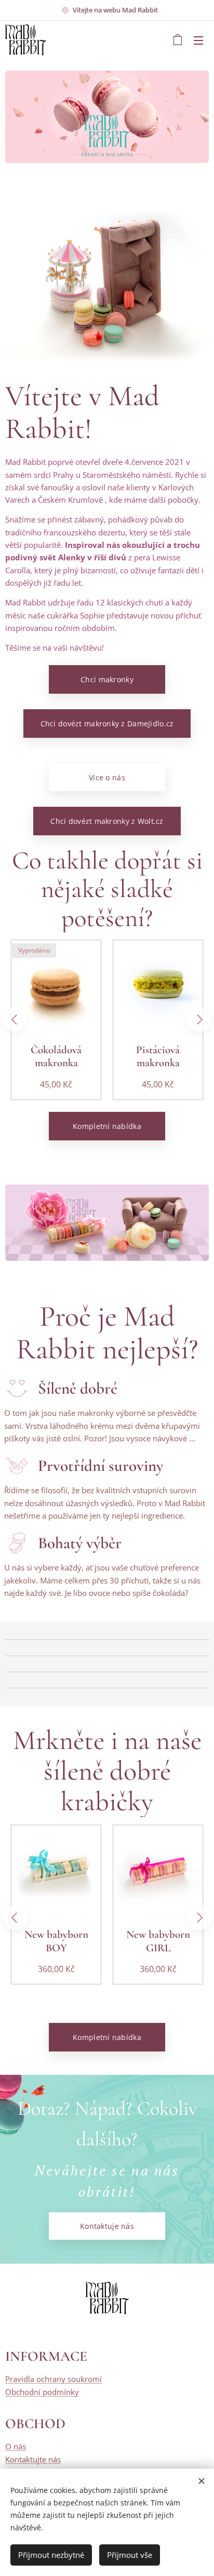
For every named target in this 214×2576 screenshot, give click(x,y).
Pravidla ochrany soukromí (53, 2379)
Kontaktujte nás (33, 2459)
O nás (16, 2446)
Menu (198, 40)
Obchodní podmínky (42, 2392)
